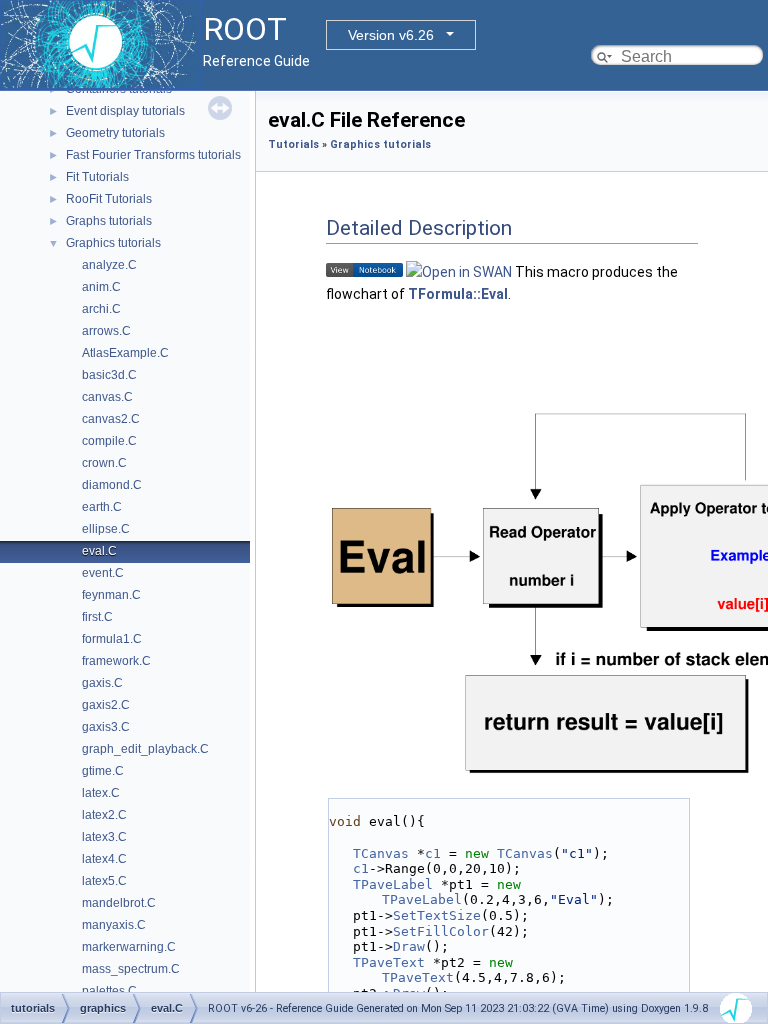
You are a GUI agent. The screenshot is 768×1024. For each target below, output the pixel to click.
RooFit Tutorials (109, 199)
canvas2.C (111, 419)
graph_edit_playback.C (145, 749)
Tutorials (293, 144)
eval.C (99, 551)
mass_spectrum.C (131, 969)
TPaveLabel (393, 884)
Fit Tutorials (97, 177)
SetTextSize (437, 915)
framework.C (116, 661)
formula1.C (112, 639)
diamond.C (112, 485)
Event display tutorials (125, 111)
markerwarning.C (129, 947)
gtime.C (103, 771)
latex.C (101, 793)
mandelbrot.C (119, 903)
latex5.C (104, 881)
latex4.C (104, 859)
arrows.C (106, 331)
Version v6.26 (391, 35)
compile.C (109, 441)
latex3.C (104, 837)
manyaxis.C (114, 925)
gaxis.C (102, 683)
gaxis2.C (106, 705)
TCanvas (381, 853)
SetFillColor (441, 931)
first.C (97, 617)
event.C (103, 573)
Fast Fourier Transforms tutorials (153, 155)
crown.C (104, 463)
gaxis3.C (106, 727)
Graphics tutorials (113, 243)
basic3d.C (109, 375)
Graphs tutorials (109, 221)
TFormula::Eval (458, 294)
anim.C (101, 287)
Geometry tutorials (115, 133)
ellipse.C (106, 529)
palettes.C (109, 991)
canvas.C (107, 397)
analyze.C (109, 265)
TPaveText (389, 962)
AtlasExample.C (125, 353)
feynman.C (111, 595)
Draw (409, 946)
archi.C (101, 309)
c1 (433, 853)
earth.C (102, 507)
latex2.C (104, 815)
